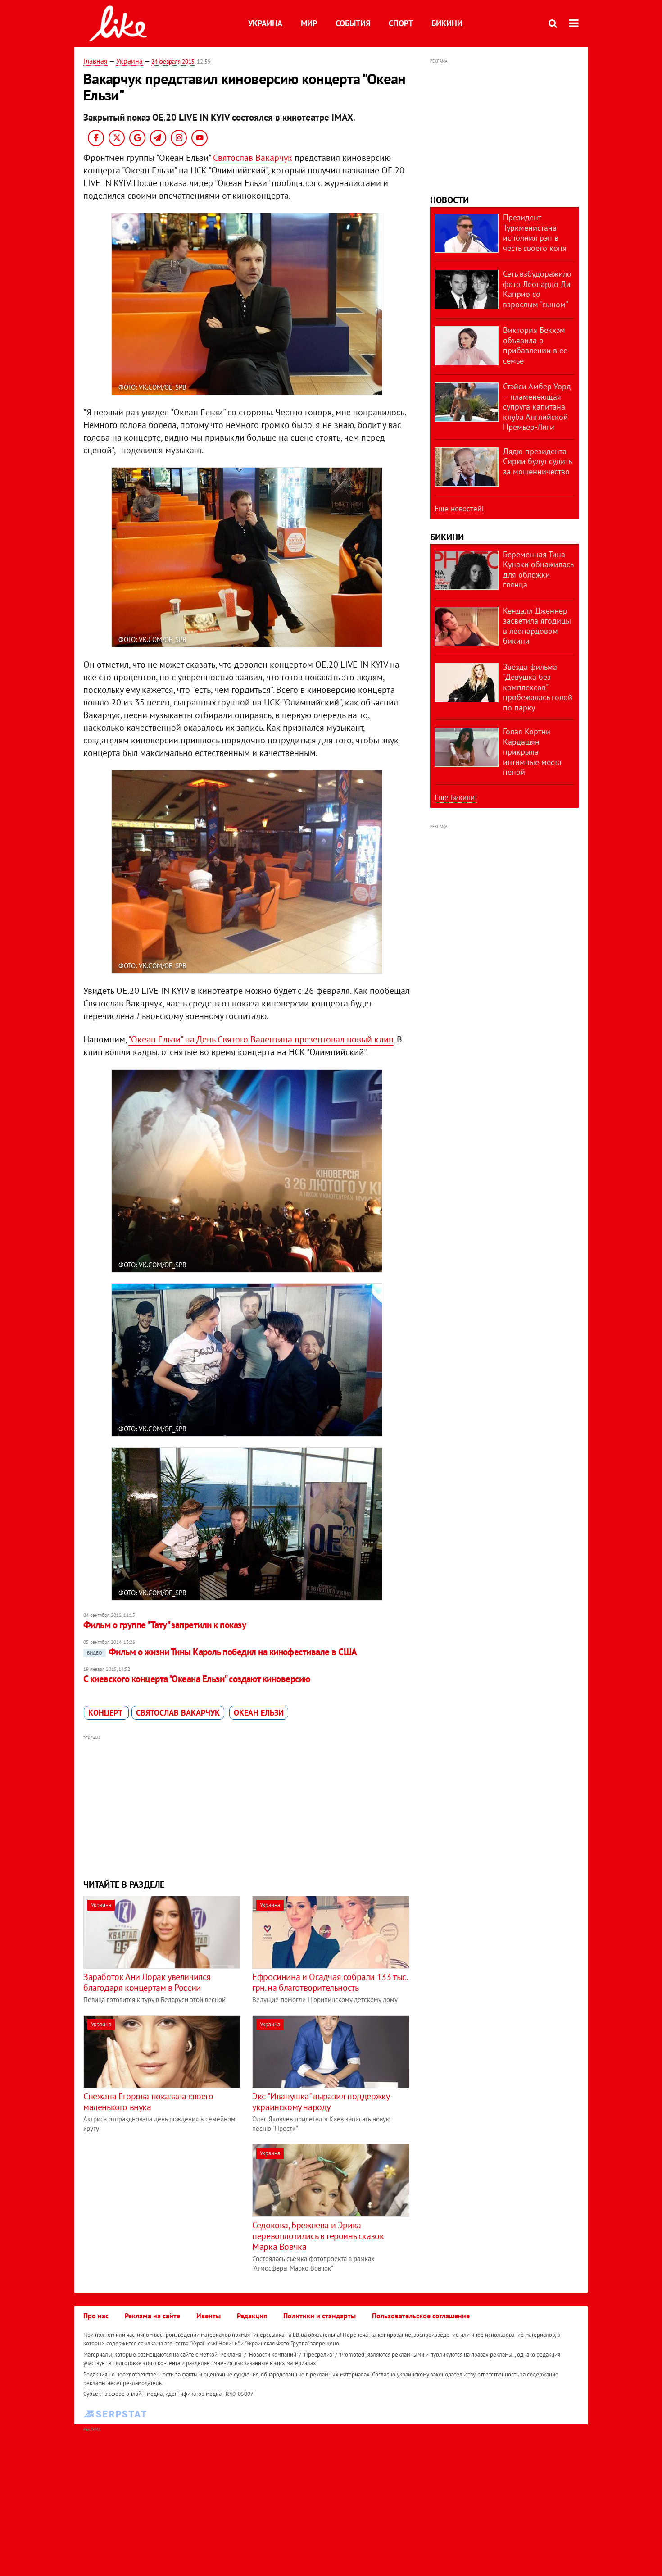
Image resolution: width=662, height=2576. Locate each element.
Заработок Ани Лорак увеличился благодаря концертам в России (147, 1982)
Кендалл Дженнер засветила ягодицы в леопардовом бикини (537, 626)
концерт (106, 1713)
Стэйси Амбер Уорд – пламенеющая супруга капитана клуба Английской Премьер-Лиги (537, 407)
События (353, 23)
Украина (265, 23)
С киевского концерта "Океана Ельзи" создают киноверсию (197, 1679)
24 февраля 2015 (173, 61)
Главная (95, 61)
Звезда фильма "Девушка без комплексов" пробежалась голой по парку (538, 687)
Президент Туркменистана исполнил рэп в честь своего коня (535, 233)
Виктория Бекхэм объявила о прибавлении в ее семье (535, 345)
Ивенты (209, 2316)
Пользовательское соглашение (421, 2316)
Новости (449, 200)
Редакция (252, 2316)
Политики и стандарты (320, 2316)
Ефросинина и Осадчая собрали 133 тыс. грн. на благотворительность (329, 1982)
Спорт (401, 23)
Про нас (96, 2316)
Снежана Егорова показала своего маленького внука (148, 2102)
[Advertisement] (247, 1806)
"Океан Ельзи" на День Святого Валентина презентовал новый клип (261, 1039)
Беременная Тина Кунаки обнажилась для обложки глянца (538, 570)
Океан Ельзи (259, 1713)
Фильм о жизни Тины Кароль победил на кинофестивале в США (222, 1652)
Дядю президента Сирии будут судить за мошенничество (537, 461)
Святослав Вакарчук (253, 158)
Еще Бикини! (456, 797)
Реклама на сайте (152, 2316)
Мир (309, 23)
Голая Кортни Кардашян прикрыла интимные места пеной (532, 752)
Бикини (447, 23)
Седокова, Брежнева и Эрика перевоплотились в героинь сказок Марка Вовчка (318, 2236)
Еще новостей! (459, 509)
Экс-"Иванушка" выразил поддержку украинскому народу (321, 2102)
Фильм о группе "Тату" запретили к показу (165, 1625)
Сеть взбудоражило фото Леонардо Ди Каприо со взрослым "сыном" (537, 289)
